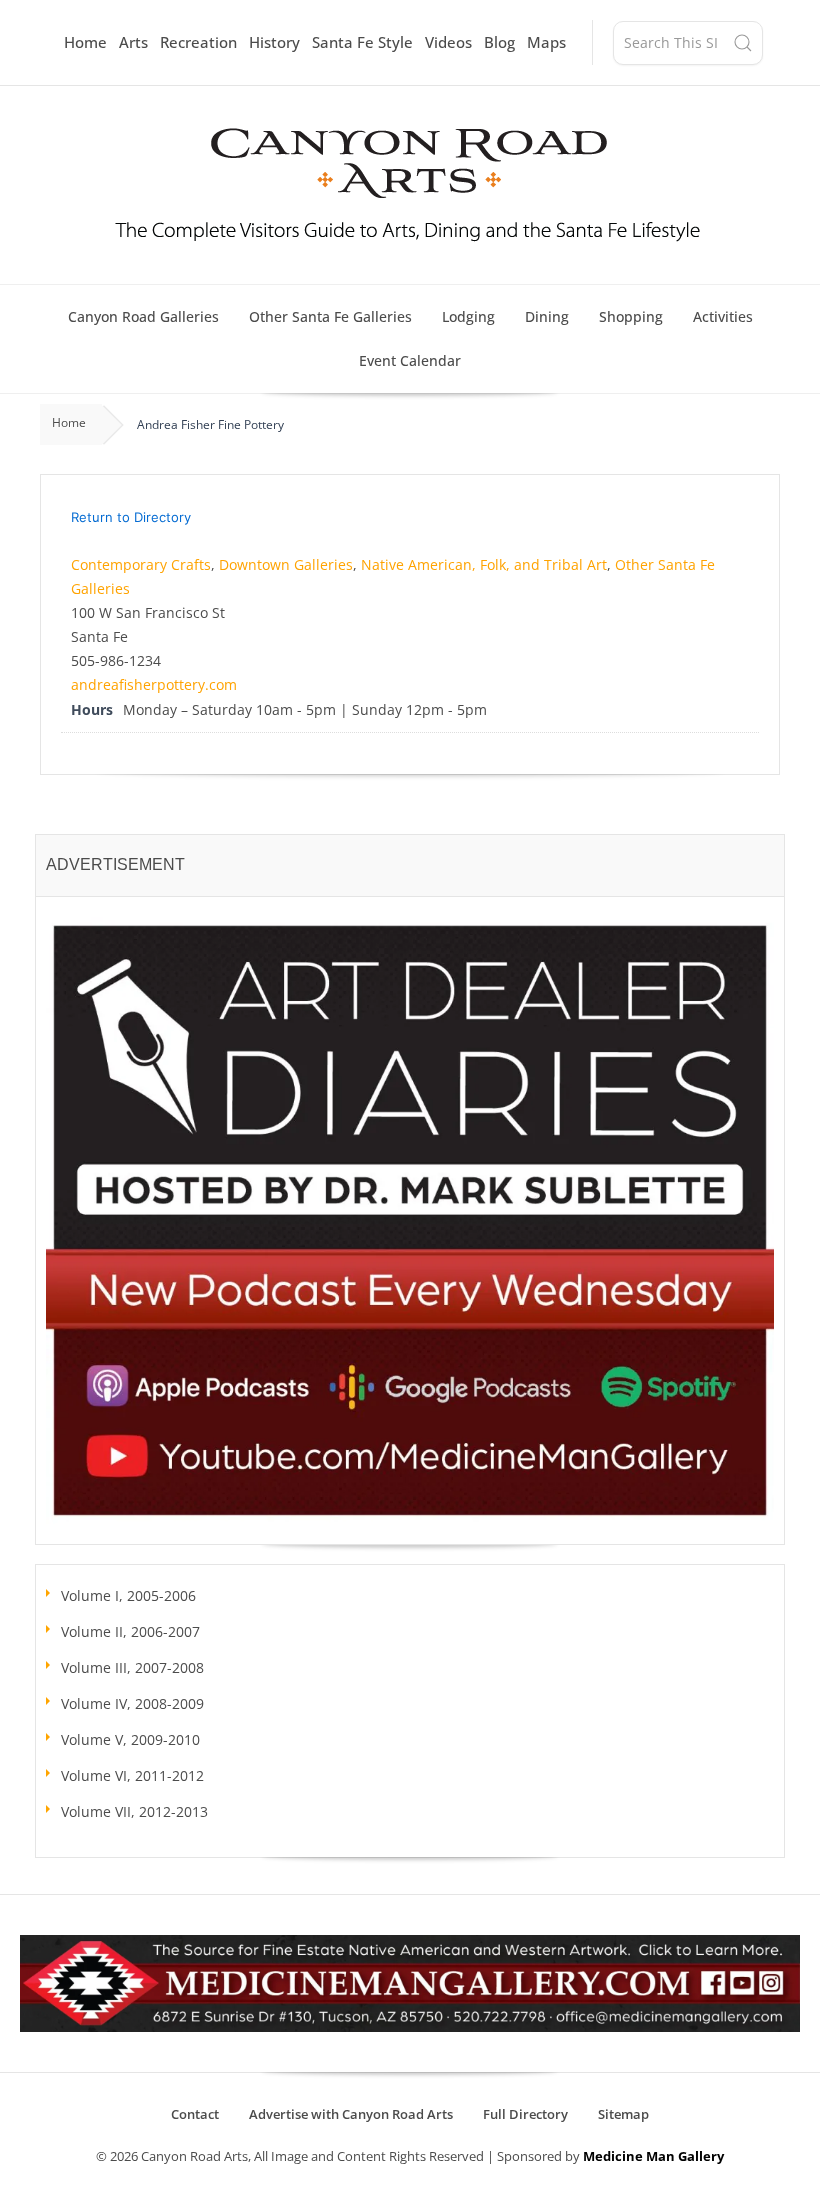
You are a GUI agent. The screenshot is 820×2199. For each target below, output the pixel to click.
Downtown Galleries (286, 564)
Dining (547, 316)
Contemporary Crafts (141, 564)
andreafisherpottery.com (154, 684)
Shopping (631, 316)
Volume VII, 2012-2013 (134, 1811)
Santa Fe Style (362, 42)
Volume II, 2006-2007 (130, 1631)
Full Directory (525, 2114)
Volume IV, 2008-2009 (132, 1703)
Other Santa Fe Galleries (330, 316)
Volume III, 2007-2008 (132, 1667)
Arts (133, 42)
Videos (448, 42)
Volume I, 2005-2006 (128, 1595)
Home (85, 42)
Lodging (468, 316)
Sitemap (623, 2114)
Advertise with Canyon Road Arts (351, 2114)
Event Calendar (410, 360)
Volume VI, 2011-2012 (132, 1775)
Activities (723, 316)
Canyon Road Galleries (143, 316)
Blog (499, 42)
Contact (195, 2114)
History (274, 42)
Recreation (198, 42)
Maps (546, 42)
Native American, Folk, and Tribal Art (484, 564)
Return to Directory (131, 517)
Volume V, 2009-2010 (130, 1739)
